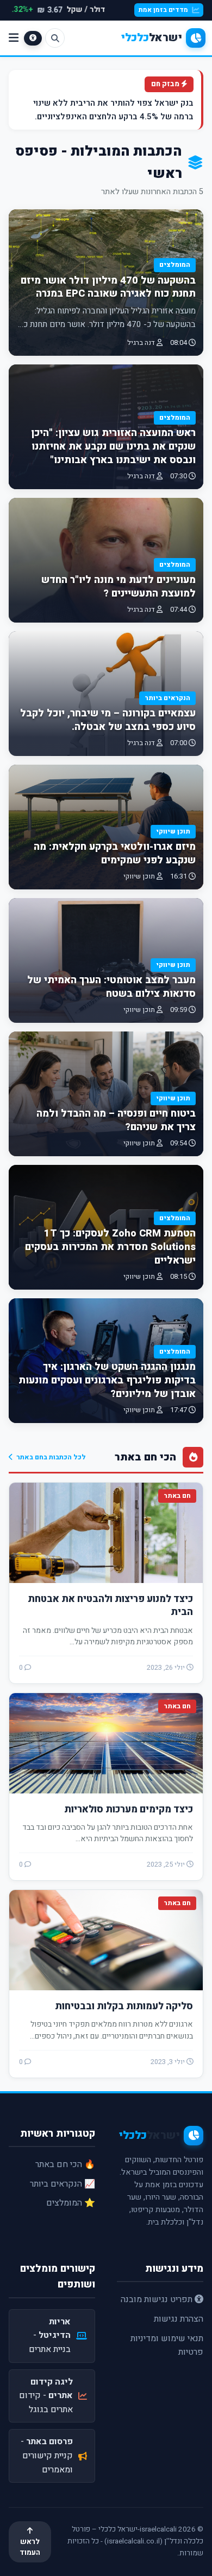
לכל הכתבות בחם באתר (51, 1457)
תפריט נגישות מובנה (158, 2299)
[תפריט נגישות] (33, 38)
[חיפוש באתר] (55, 38)
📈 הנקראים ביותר (63, 2184)
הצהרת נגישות (179, 2319)
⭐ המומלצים (71, 2203)
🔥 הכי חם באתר (65, 2164)
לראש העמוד (30, 2547)
